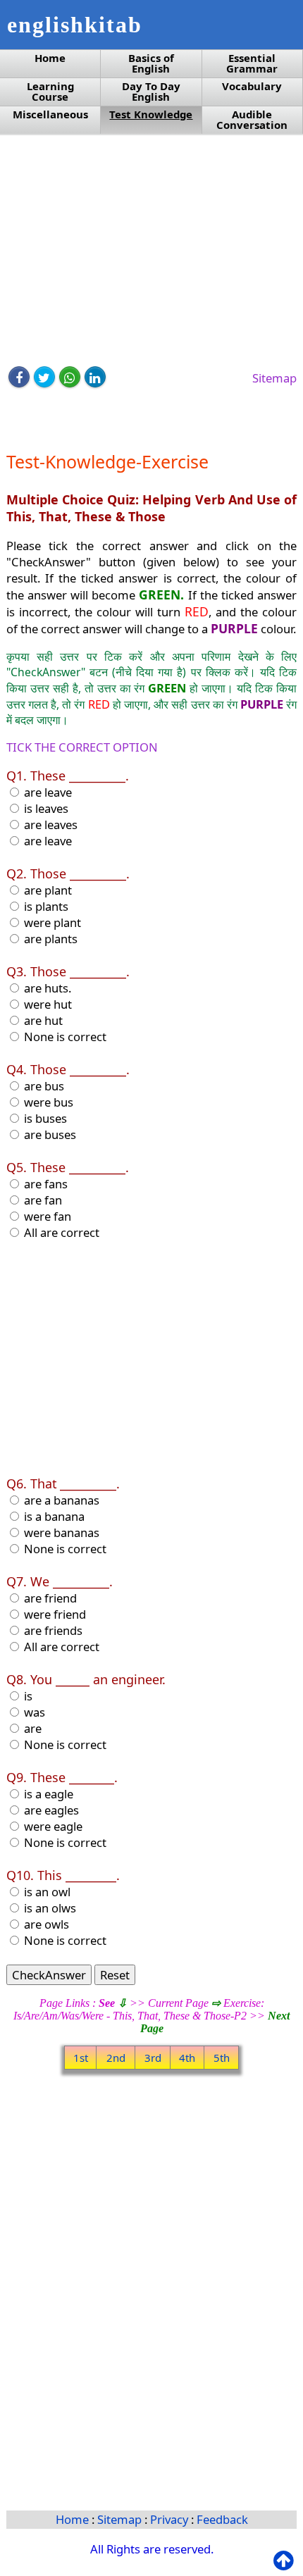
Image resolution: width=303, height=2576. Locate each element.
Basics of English (151, 63)
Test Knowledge (151, 114)
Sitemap (274, 378)
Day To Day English (151, 92)
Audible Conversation (252, 120)
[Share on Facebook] (19, 377)
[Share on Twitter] (44, 377)
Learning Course (50, 92)
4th (187, 2058)
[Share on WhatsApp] (70, 377)
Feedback (222, 2519)
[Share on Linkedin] (95, 377)
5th (222, 2058)
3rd (153, 2058)
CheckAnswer (49, 1975)
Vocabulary (252, 86)
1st (81, 2058)
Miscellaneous (50, 114)
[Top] (286, 2561)
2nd (116, 2058)
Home (50, 58)
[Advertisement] (152, 251)
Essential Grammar (252, 63)
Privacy (171, 2519)
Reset (115, 1975)
